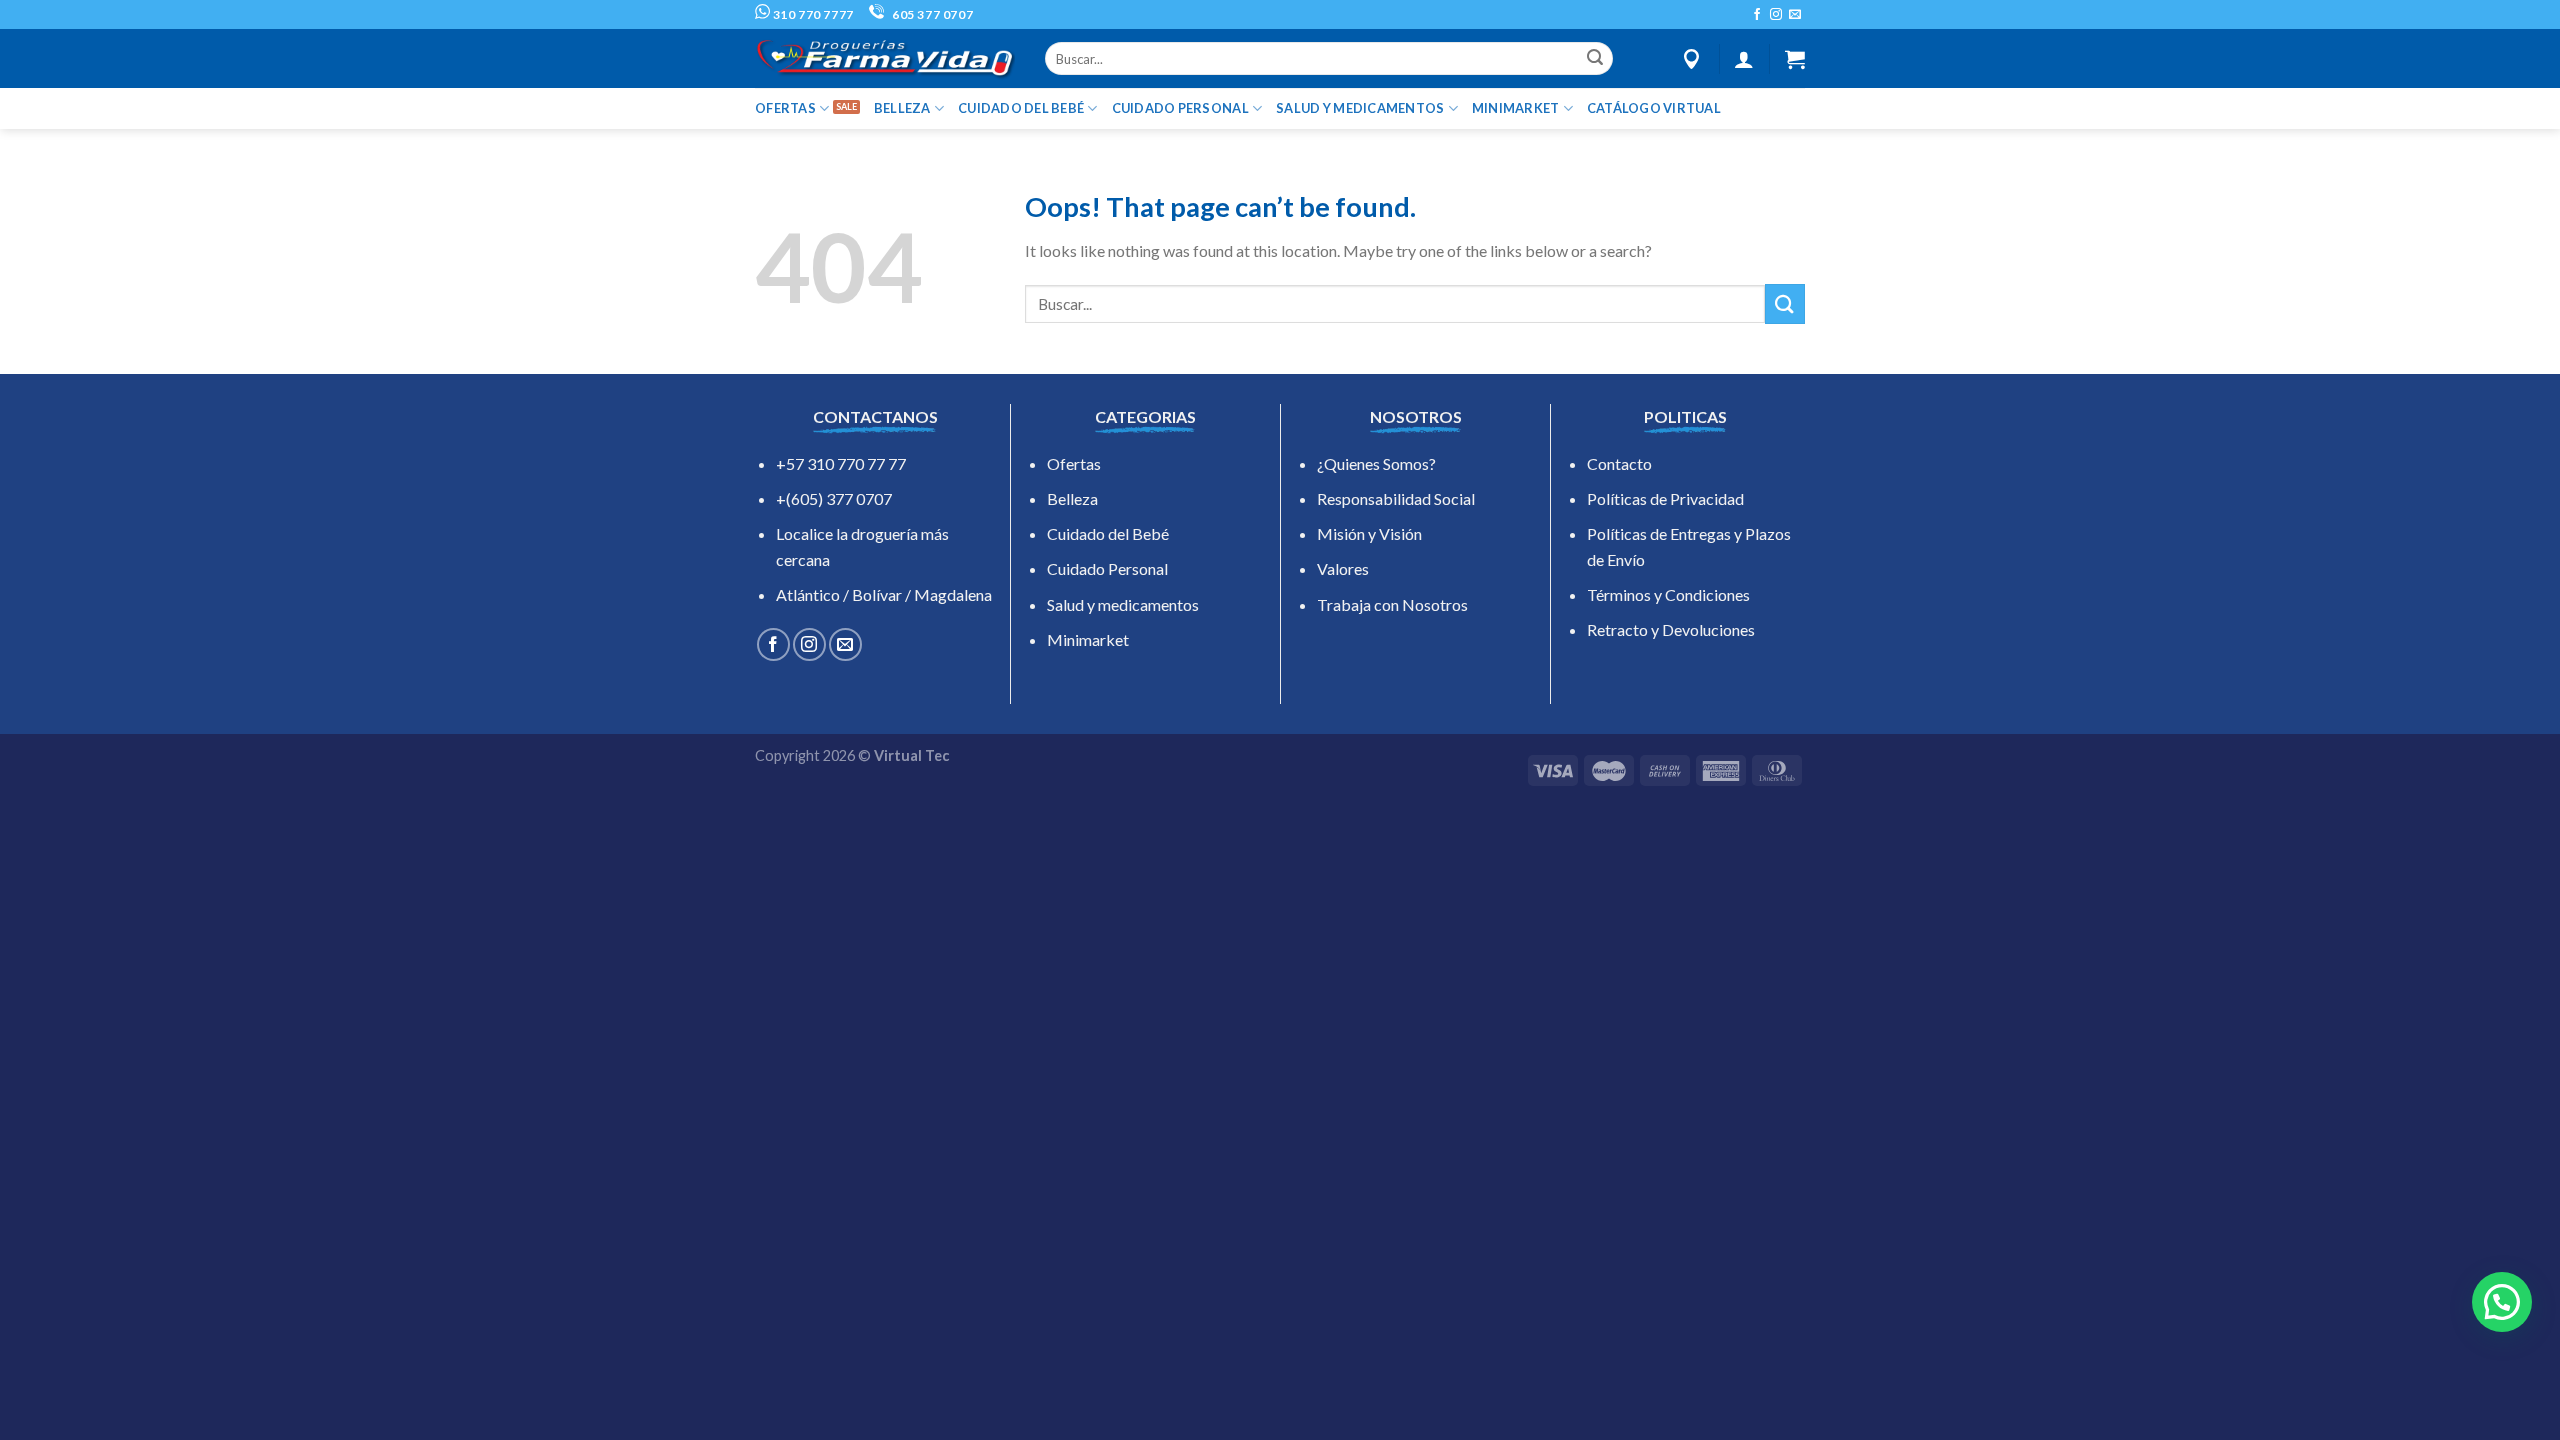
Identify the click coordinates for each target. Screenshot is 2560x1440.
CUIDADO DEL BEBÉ (1021, 108)
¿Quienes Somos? (1376, 463)
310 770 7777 (812, 14)
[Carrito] (1795, 59)
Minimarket (1088, 639)
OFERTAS (785, 108)
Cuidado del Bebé (1108, 533)
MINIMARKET (1516, 108)
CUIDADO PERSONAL (1180, 108)
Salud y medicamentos (1123, 604)
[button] (2502, 1302)
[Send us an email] (1795, 15)
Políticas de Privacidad (1665, 498)
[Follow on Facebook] (1757, 15)
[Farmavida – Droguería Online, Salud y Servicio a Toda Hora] (885, 58)
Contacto (1619, 463)
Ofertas (1074, 463)
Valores (1343, 568)
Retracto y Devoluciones (1671, 629)
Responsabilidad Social (1396, 498)
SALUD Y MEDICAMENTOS (1360, 108)
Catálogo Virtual (1654, 108)
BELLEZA (902, 108)
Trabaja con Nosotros (1392, 604)
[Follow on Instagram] (1776, 15)
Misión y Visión (1369, 533)
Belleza (1072, 498)
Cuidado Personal (1107, 568)
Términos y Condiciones (1668, 594)
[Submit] (1595, 59)
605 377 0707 (931, 14)
